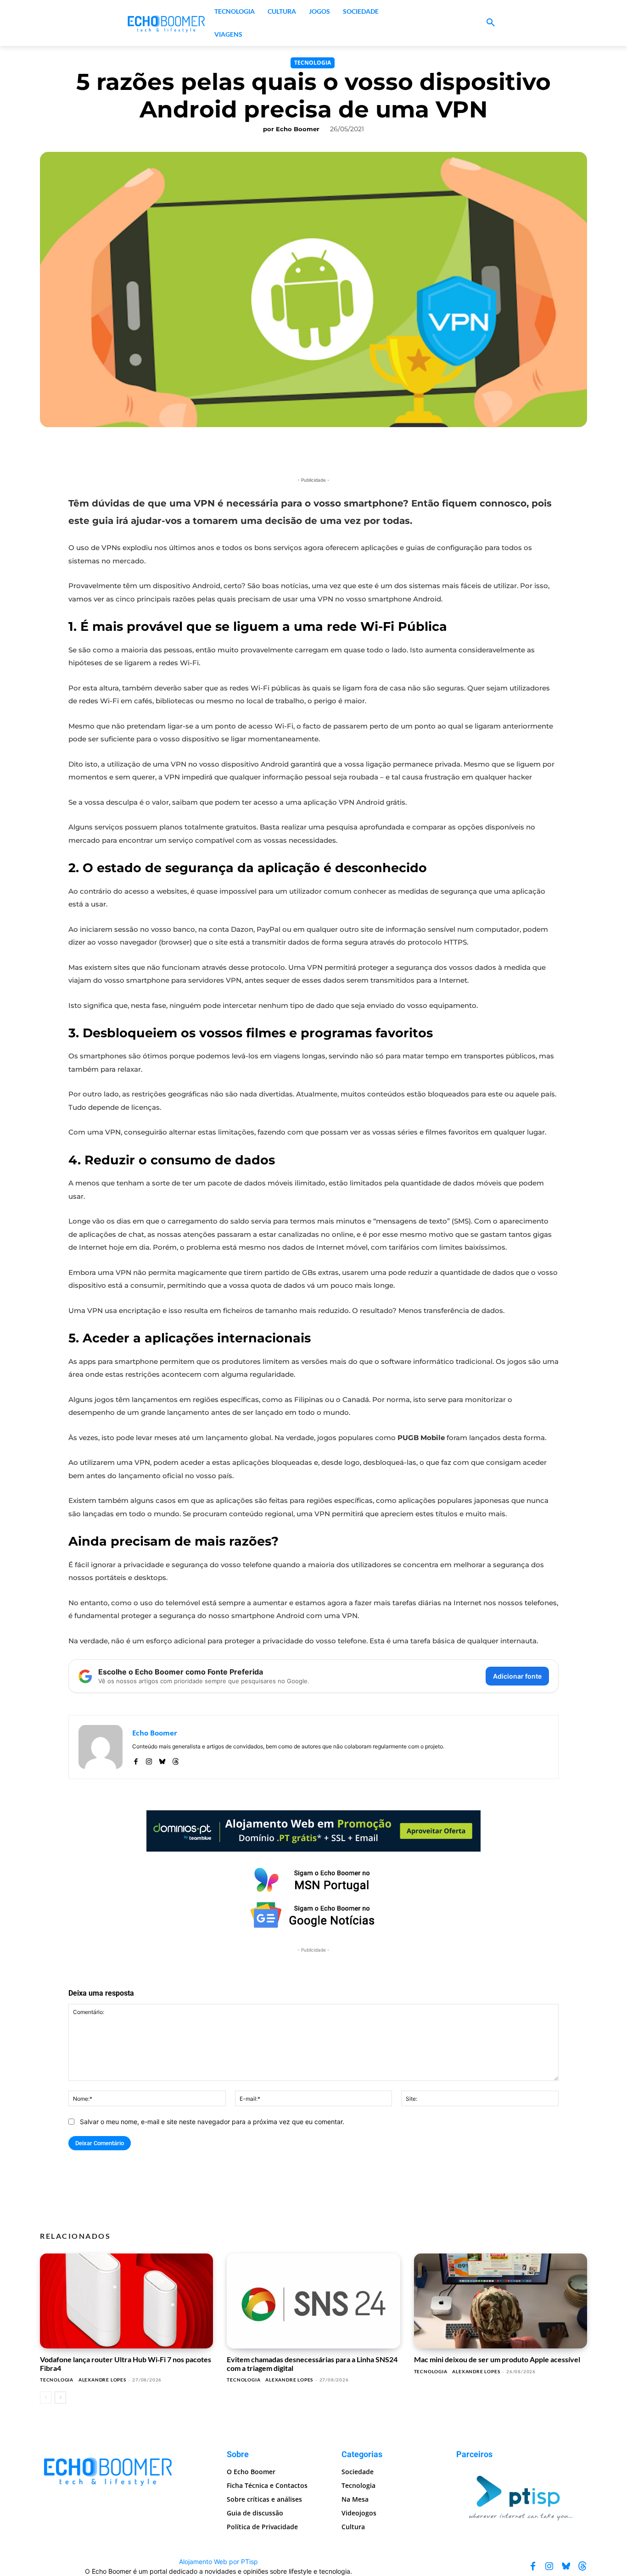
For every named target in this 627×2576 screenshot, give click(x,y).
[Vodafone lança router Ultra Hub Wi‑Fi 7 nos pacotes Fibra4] (126, 2301)
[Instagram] (149, 1760)
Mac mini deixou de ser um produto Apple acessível (497, 2359)
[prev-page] (46, 2398)
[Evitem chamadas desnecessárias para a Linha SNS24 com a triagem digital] (313, 2301)
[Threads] (176, 1760)
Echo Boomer (298, 129)
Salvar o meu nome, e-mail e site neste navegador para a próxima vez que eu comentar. (212, 2122)
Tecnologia (313, 63)
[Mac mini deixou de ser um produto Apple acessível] (501, 2301)
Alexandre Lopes (102, 2380)
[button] (491, 23)
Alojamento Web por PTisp (218, 2562)
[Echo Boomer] (167, 23)
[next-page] (60, 2398)
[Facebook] (136, 1760)
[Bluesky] (162, 1760)
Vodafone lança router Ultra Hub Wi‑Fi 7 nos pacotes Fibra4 (126, 2363)
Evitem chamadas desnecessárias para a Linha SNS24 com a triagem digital (312, 2363)
